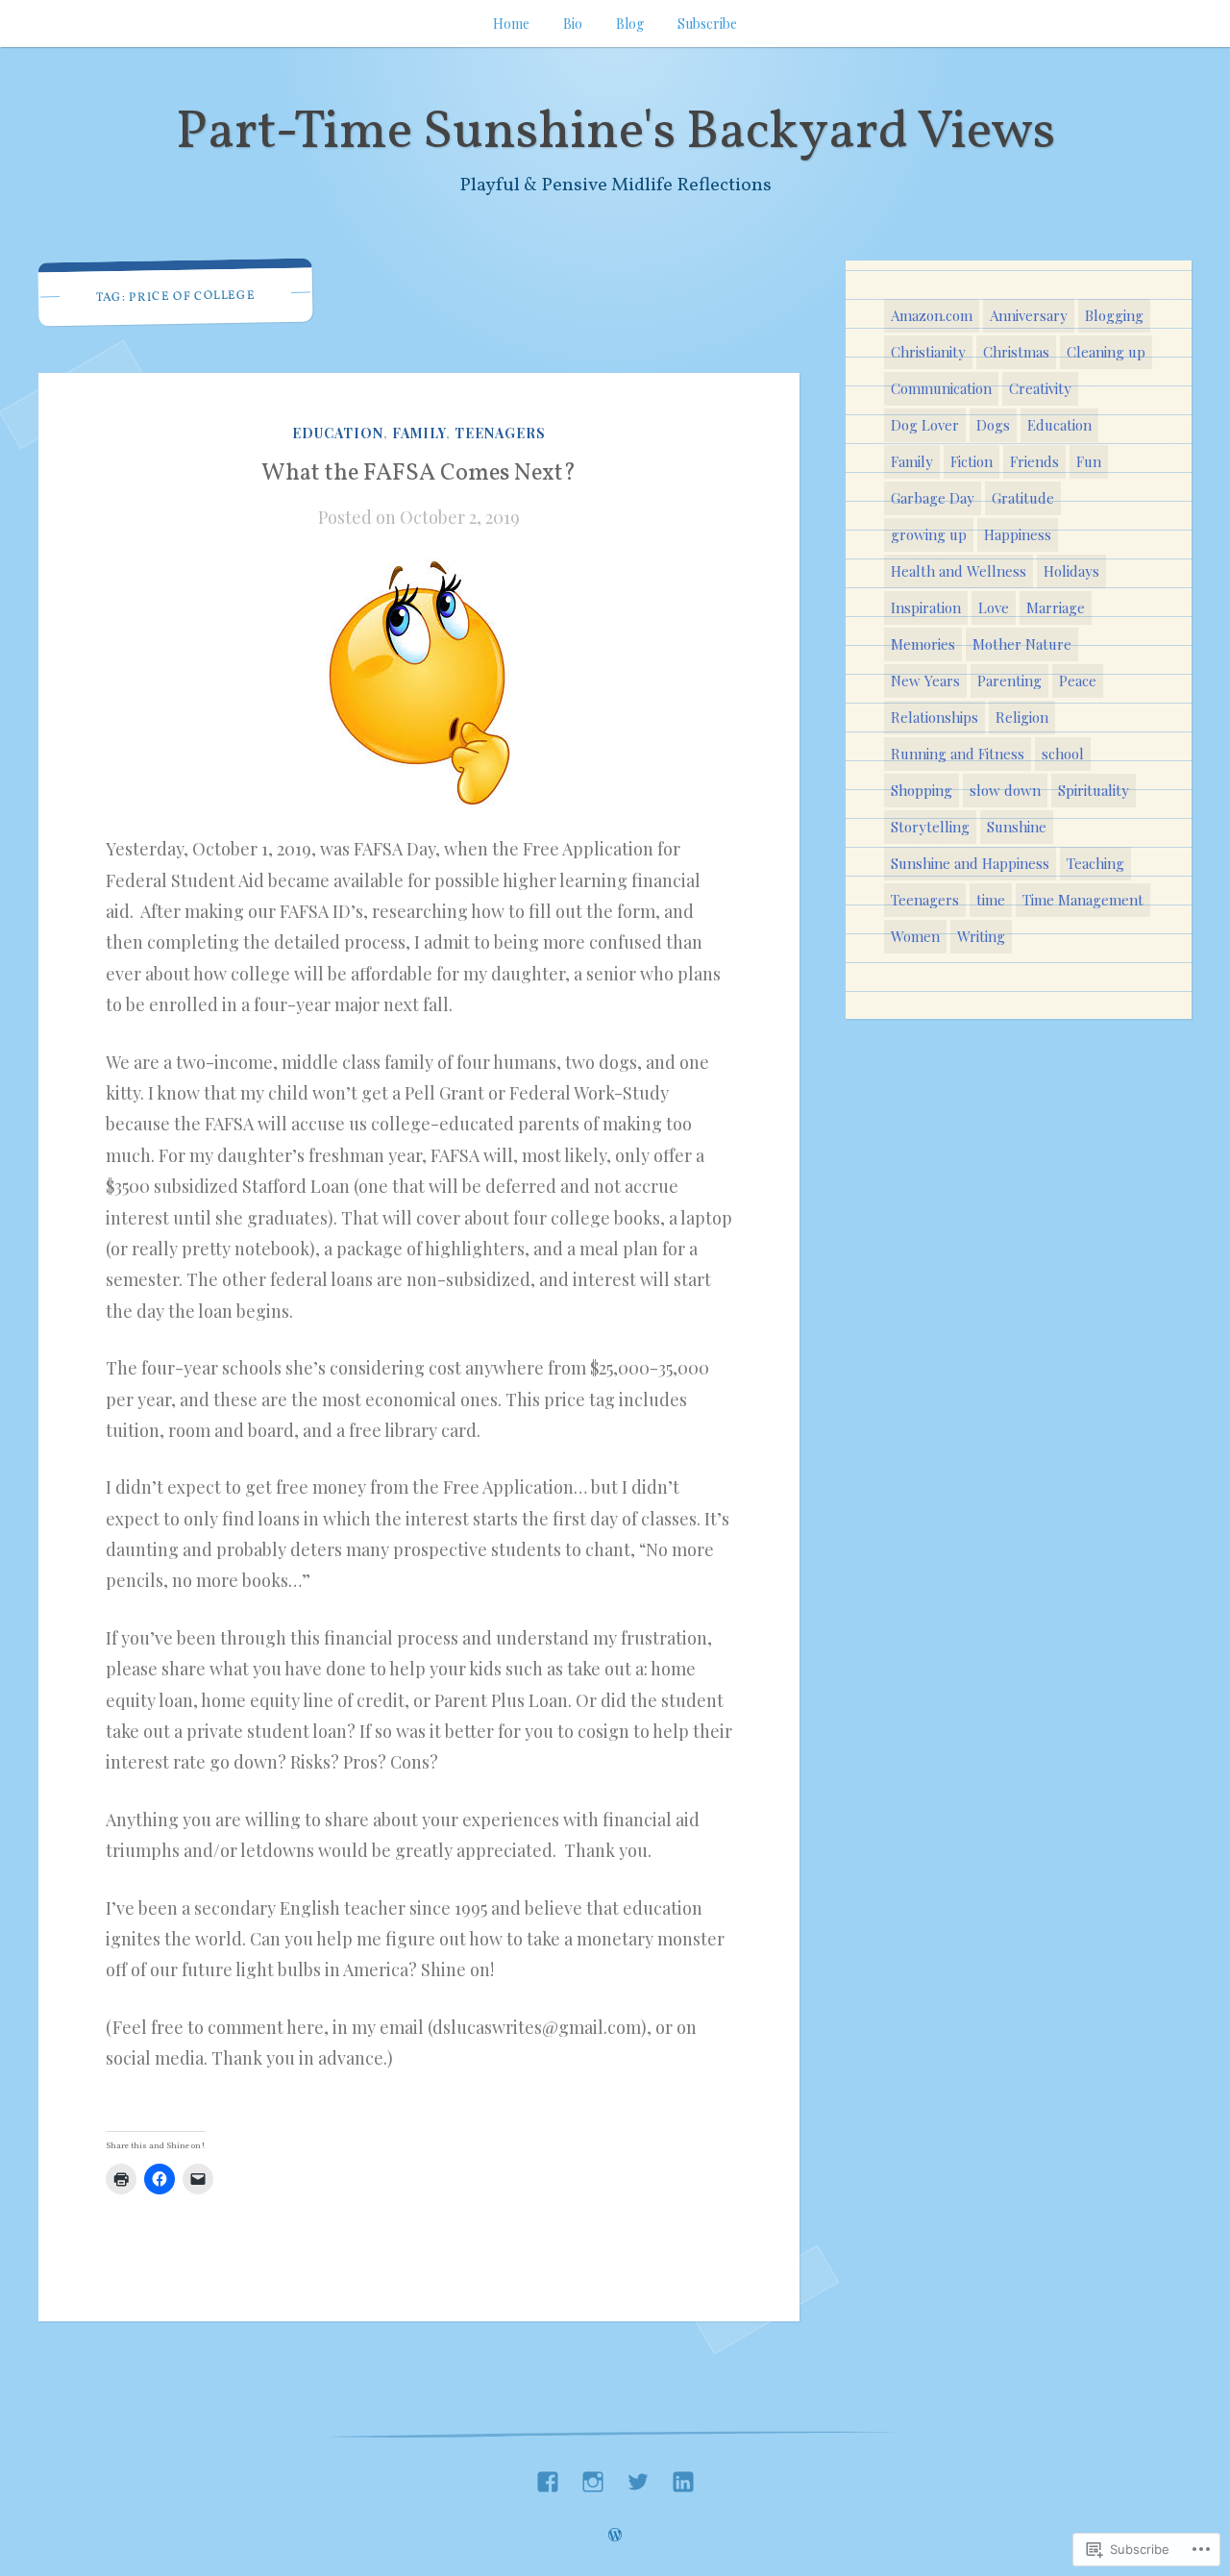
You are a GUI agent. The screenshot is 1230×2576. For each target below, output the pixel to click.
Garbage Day (933, 498)
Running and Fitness (958, 754)
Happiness (1018, 534)
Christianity (928, 352)
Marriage (1056, 607)
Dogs (993, 425)
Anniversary (1029, 315)
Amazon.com (932, 315)
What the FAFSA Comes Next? (419, 474)
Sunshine (1017, 827)
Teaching (1095, 863)
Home (511, 24)
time (991, 900)
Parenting (1009, 681)
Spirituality (1094, 790)
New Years (925, 681)
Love (994, 607)
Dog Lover (925, 425)
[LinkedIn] (683, 2477)
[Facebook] (548, 2477)
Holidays (1071, 571)
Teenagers (500, 433)
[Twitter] (638, 2477)
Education (338, 433)
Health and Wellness (959, 571)
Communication (941, 388)
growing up (929, 534)
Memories (923, 644)
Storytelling (930, 827)
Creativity (1040, 388)
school (1063, 754)
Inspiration (926, 607)
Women (915, 936)
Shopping (922, 790)
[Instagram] (593, 2477)
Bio (573, 24)
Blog (630, 24)
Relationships (935, 717)
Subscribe (707, 24)
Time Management (1083, 900)
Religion (1022, 717)
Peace (1078, 681)
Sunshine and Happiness (970, 863)
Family (419, 433)
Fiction (972, 461)
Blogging (1114, 315)
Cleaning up (1106, 352)
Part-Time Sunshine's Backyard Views (615, 134)
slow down (1005, 790)
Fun (1089, 461)
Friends (1034, 461)
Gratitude (1023, 498)
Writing (981, 936)
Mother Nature (1022, 644)
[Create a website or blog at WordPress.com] (615, 2535)
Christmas (1016, 352)
